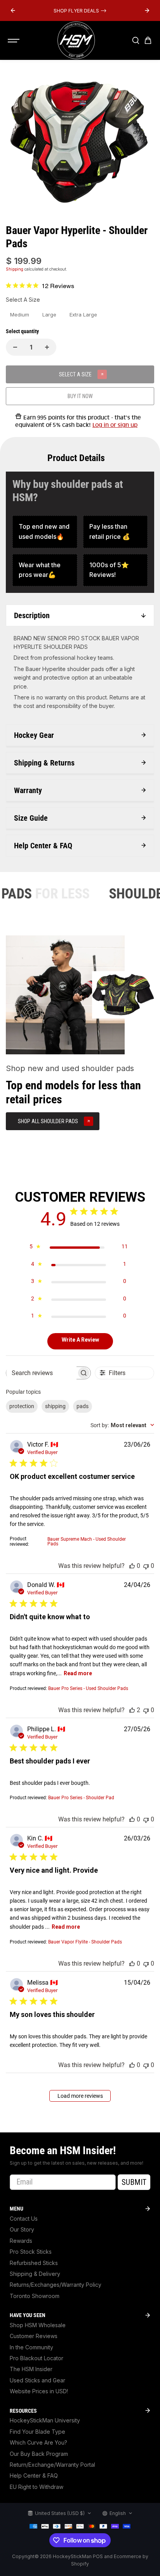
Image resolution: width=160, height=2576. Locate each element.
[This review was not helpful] (146, 1566)
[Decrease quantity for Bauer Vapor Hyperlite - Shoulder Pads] (15, 347)
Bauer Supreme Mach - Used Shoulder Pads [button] (87, 1541)
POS (98, 2556)
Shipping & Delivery (35, 2274)
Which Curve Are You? (38, 2442)
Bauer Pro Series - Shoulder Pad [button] (81, 1798)
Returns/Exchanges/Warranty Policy (56, 2285)
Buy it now (80, 396)
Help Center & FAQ (34, 2476)
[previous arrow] (13, 10)
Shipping (15, 269)
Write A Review (80, 1340)
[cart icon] (148, 40)
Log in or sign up (115, 425)
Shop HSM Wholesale (38, 2325)
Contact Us (24, 2219)
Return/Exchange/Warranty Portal (52, 2465)
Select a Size (23, 300)
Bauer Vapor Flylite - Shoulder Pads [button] (85, 1942)
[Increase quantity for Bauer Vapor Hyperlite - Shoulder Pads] (47, 347)
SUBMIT (134, 2182)
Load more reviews (80, 2096)
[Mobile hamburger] (14, 40)
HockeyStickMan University (45, 2420)
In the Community (31, 2347)
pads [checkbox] (83, 1406)
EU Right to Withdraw (37, 2487)
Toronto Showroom (35, 2296)
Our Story (22, 2229)
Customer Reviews (34, 2336)
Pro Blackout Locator (37, 2358)
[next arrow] (147, 10)
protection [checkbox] (22, 1406)
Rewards (21, 2241)
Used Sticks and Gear (37, 2380)
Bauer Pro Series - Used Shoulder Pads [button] (88, 1688)
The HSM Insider (31, 2369)
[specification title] (45, 532)
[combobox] (122, 1425)
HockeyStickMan (72, 2556)
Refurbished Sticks (34, 2263)
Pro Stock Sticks (31, 2252)
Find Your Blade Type (37, 2432)
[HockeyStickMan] (76, 40)
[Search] (136, 40)
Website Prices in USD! (39, 2391)
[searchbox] (41, 1373)
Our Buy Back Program (39, 2454)
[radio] (20, 315)
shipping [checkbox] (55, 1406)
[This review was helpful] (132, 1566)
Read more (78, 1673)
